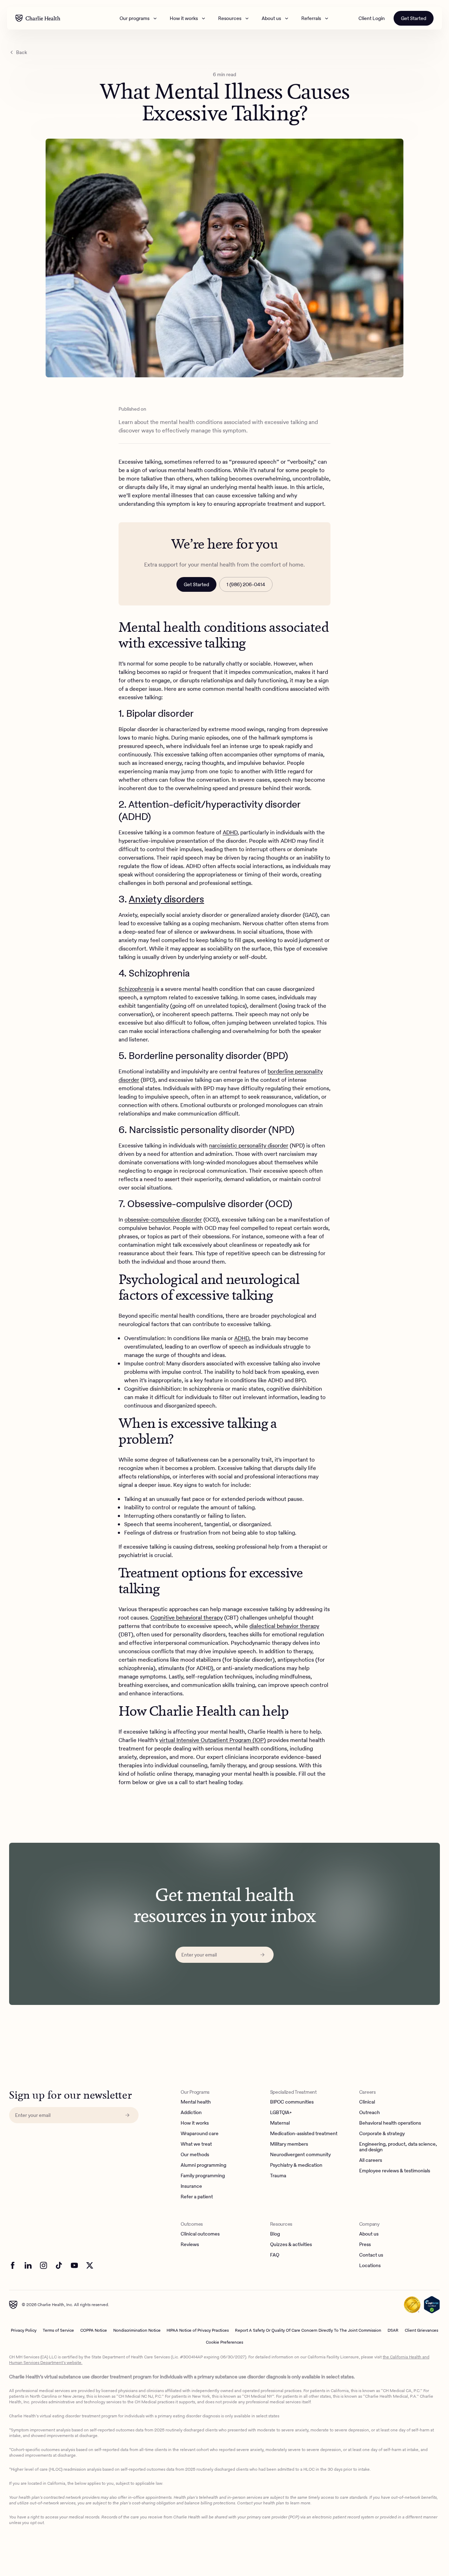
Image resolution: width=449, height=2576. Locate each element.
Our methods (195, 2155)
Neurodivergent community (300, 2155)
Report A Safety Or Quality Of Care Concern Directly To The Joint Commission (308, 2330)
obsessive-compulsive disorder (163, 1220)
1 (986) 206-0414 (246, 584)
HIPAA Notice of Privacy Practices (198, 2330)
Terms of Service (58, 2330)
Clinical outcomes (200, 2234)
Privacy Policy (24, 2330)
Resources (230, 18)
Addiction (191, 2113)
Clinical (367, 2102)
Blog (275, 2234)
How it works (184, 18)
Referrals (311, 18)
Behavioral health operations (390, 2123)
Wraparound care (200, 2134)
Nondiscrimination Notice (137, 2330)
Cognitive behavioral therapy (187, 1618)
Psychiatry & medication (296, 2165)
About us (271, 18)
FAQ (275, 2255)
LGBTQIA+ (281, 2113)
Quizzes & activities (291, 2245)
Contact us (371, 2255)
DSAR (393, 2330)
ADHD (230, 832)
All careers (371, 2160)
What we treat (196, 2144)
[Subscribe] (262, 1955)
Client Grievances (421, 2330)
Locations (370, 2266)
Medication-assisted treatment (304, 2134)
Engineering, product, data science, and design (398, 2147)
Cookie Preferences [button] (224, 2342)
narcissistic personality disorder (249, 1145)
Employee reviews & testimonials (395, 2171)
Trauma (278, 2176)
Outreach (370, 2113)
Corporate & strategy (382, 2134)
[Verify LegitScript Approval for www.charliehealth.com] (432, 2305)
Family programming (203, 2176)
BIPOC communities (292, 2102)
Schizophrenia (136, 989)
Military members (289, 2144)
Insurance (191, 2186)
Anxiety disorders (166, 899)
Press (365, 2245)
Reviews (190, 2245)
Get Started (414, 18)
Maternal (280, 2123)
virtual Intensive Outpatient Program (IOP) (213, 1740)
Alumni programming (203, 2165)
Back (22, 52)
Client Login (372, 18)
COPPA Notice (94, 2330)
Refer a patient (197, 2197)
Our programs (135, 18)
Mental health (196, 2102)
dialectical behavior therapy (284, 1626)
